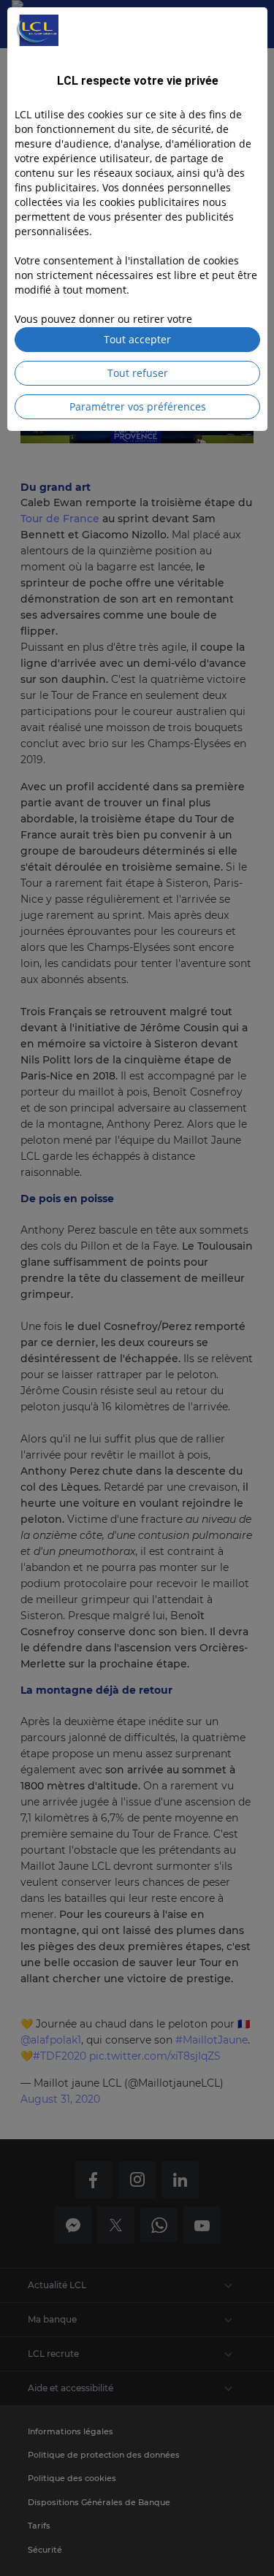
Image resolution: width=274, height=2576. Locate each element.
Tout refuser (138, 373)
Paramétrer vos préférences (138, 406)
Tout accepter (137, 339)
